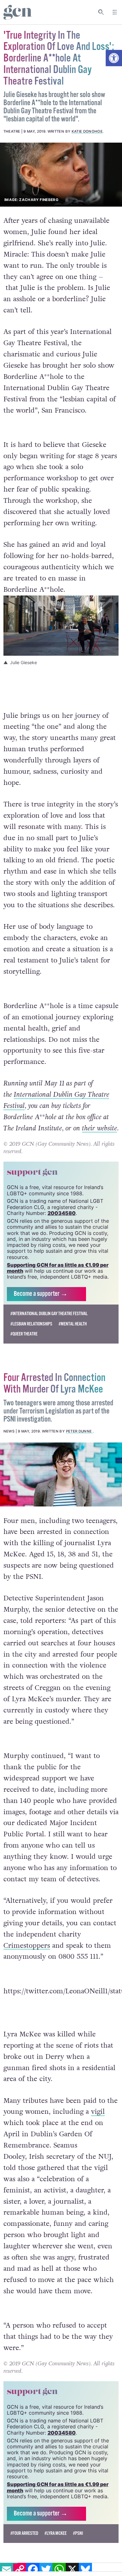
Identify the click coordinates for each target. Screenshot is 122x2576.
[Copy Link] (20, 2569)
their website (99, 1128)
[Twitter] (46, 2569)
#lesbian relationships (31, 1324)
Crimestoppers (27, 1946)
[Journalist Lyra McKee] (61, 1474)
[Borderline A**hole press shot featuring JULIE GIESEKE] (61, 175)
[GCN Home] (18, 12)
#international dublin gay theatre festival (49, 1314)
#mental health (73, 1324)
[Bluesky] (85, 2569)
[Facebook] (33, 2569)
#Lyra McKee (56, 2533)
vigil (98, 2112)
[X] (72, 2569)
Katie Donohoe (87, 131)
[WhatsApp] (59, 2569)
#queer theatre (24, 1334)
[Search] (101, 12)
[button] (114, 58)
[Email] (7, 2569)
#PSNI (78, 2533)
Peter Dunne (79, 1431)
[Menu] (115, 12)
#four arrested (24, 2533)
